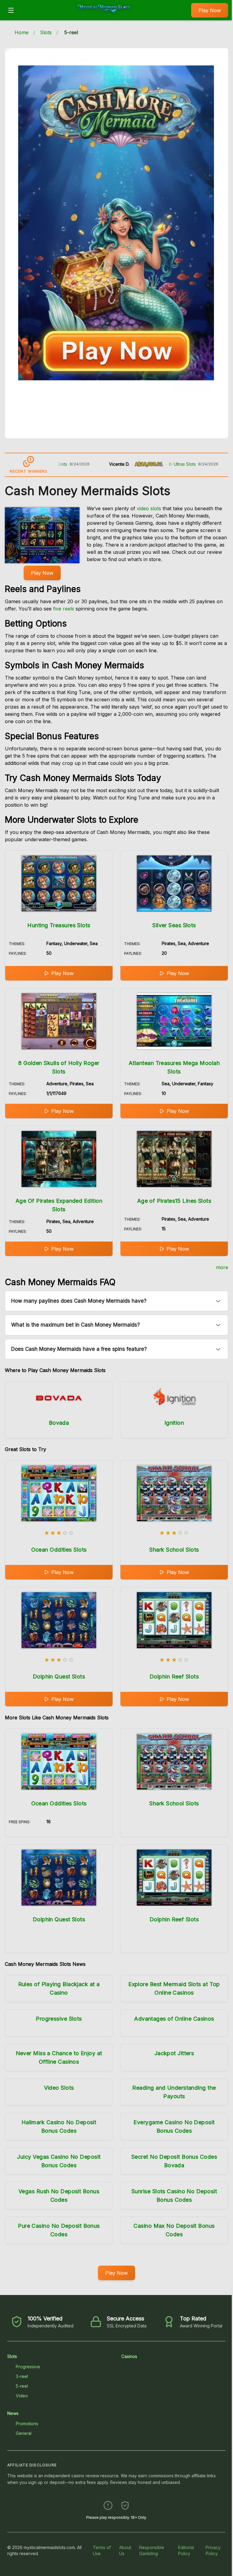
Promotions (27, 2424)
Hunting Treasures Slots (59, 925)
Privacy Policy (213, 2550)
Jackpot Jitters (174, 2053)
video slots (149, 508)
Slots (46, 32)
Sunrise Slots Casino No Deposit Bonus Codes (174, 2196)
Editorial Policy (186, 2550)
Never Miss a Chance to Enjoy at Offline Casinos (59, 2057)
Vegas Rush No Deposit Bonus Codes (59, 2196)
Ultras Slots (141, 464)
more (222, 1267)
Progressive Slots (59, 2019)
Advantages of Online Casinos (174, 2019)
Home (22, 32)
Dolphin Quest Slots (59, 1677)
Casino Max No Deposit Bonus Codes (174, 2230)
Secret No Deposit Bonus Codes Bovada (174, 2161)
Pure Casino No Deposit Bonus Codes (59, 2230)
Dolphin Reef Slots (174, 1677)
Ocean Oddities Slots (59, 1550)
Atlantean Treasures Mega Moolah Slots (174, 1067)
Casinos (129, 2356)
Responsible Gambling (152, 2550)
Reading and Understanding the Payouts (174, 2092)
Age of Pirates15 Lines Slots (174, 1201)
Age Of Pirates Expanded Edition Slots (59, 1205)
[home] (104, 16)
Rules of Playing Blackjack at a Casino (59, 1988)
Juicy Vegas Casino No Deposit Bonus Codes (59, 2161)
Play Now (210, 10)
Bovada (59, 1423)
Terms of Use (102, 2550)
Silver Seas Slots (174, 925)
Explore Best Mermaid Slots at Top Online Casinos (174, 1988)
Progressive (28, 2367)
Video (22, 2396)
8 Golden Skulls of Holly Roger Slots (59, 1067)
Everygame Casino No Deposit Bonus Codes (174, 2126)
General (24, 2433)
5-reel (22, 2386)
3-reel (22, 2376)
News (13, 2413)
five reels (64, 609)
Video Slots (59, 2088)
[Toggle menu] (11, 10)
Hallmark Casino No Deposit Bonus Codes (59, 2126)
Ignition (174, 1423)
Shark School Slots (174, 1550)
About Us (125, 2550)
